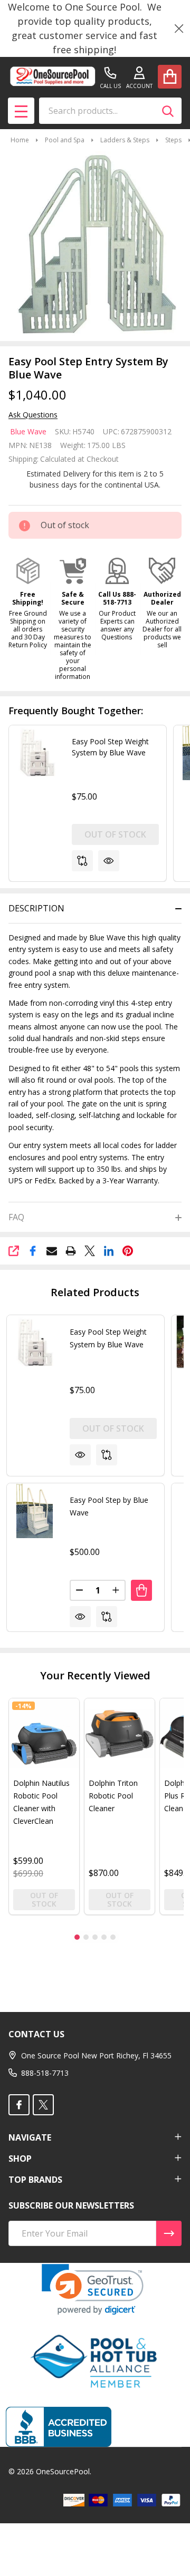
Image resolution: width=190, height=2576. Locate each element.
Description (36, 908)
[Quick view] (109, 861)
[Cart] (170, 77)
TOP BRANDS (35, 2180)
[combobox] (110, 111)
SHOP (20, 2159)
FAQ (16, 1217)
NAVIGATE (30, 2137)
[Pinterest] (128, 1251)
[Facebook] (33, 1251)
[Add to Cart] (141, 1590)
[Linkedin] (109, 1251)
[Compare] (82, 861)
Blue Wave (28, 431)
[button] (28, 603)
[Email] (52, 1251)
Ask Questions (33, 415)
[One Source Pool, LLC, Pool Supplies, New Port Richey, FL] (59, 2427)
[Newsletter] (169, 2233)
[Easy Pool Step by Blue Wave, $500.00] (34, 1511)
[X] (90, 1251)
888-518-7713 (45, 2073)
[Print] (71, 1251)
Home (20, 140)
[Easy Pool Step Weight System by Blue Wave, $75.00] (34, 1343)
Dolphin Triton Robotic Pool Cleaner (113, 1796)
